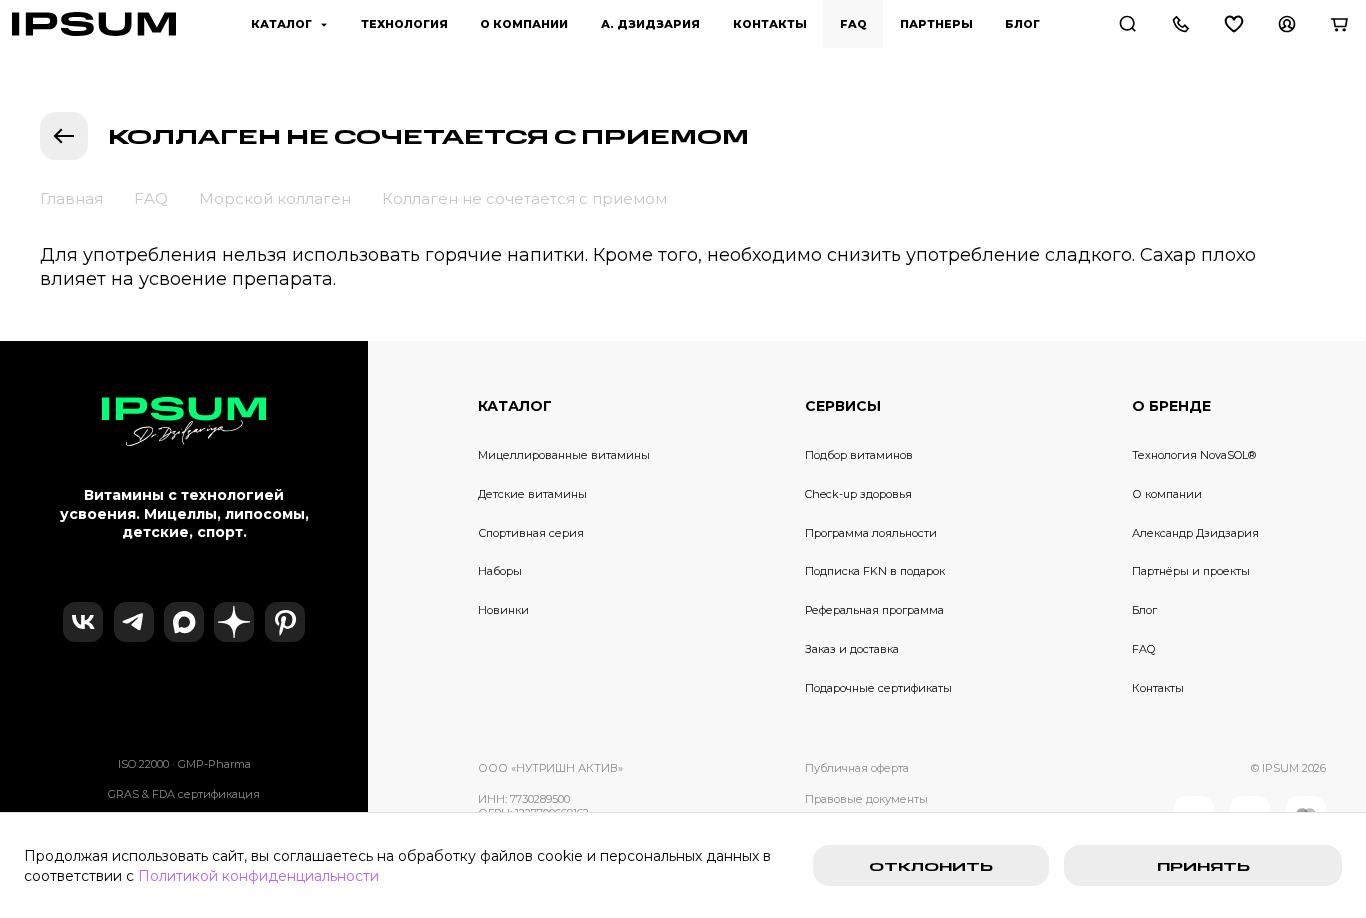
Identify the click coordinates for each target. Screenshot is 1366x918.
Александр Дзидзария (1195, 533)
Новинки (503, 610)
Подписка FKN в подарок (875, 571)
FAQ (1143, 649)
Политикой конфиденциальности (258, 876)
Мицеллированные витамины (564, 455)
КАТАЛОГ (515, 406)
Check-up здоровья (858, 494)
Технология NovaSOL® (1194, 455)
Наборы (500, 571)
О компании (1167, 494)
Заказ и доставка (852, 649)
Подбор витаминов (859, 455)
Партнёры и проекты (1191, 571)
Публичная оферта (857, 768)
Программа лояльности (871, 533)
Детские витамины (532, 494)
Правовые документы (866, 799)
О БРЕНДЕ (1171, 406)
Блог (1144, 610)
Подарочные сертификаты (878, 688)
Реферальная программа (874, 610)
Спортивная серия (531, 533)
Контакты (1158, 688)
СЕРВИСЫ (843, 406)
